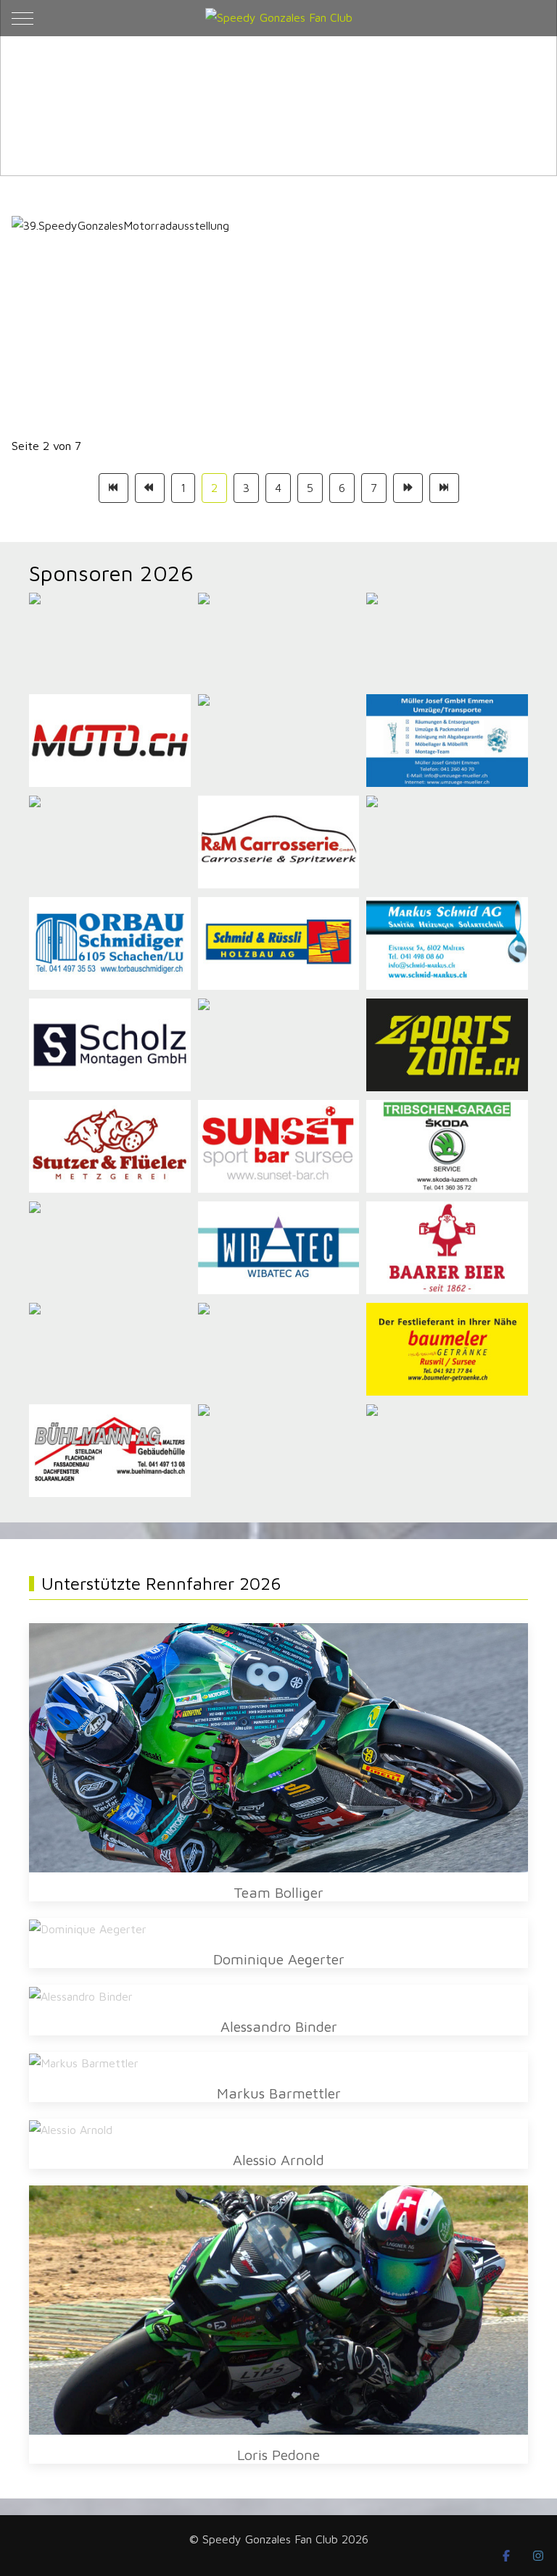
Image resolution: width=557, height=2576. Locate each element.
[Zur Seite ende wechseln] (444, 488)
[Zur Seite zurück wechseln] (150, 488)
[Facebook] (506, 2556)
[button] (278, 1746)
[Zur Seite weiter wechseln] (408, 488)
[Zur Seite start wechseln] (114, 488)
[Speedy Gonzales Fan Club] (279, 18)
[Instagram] (538, 2556)
